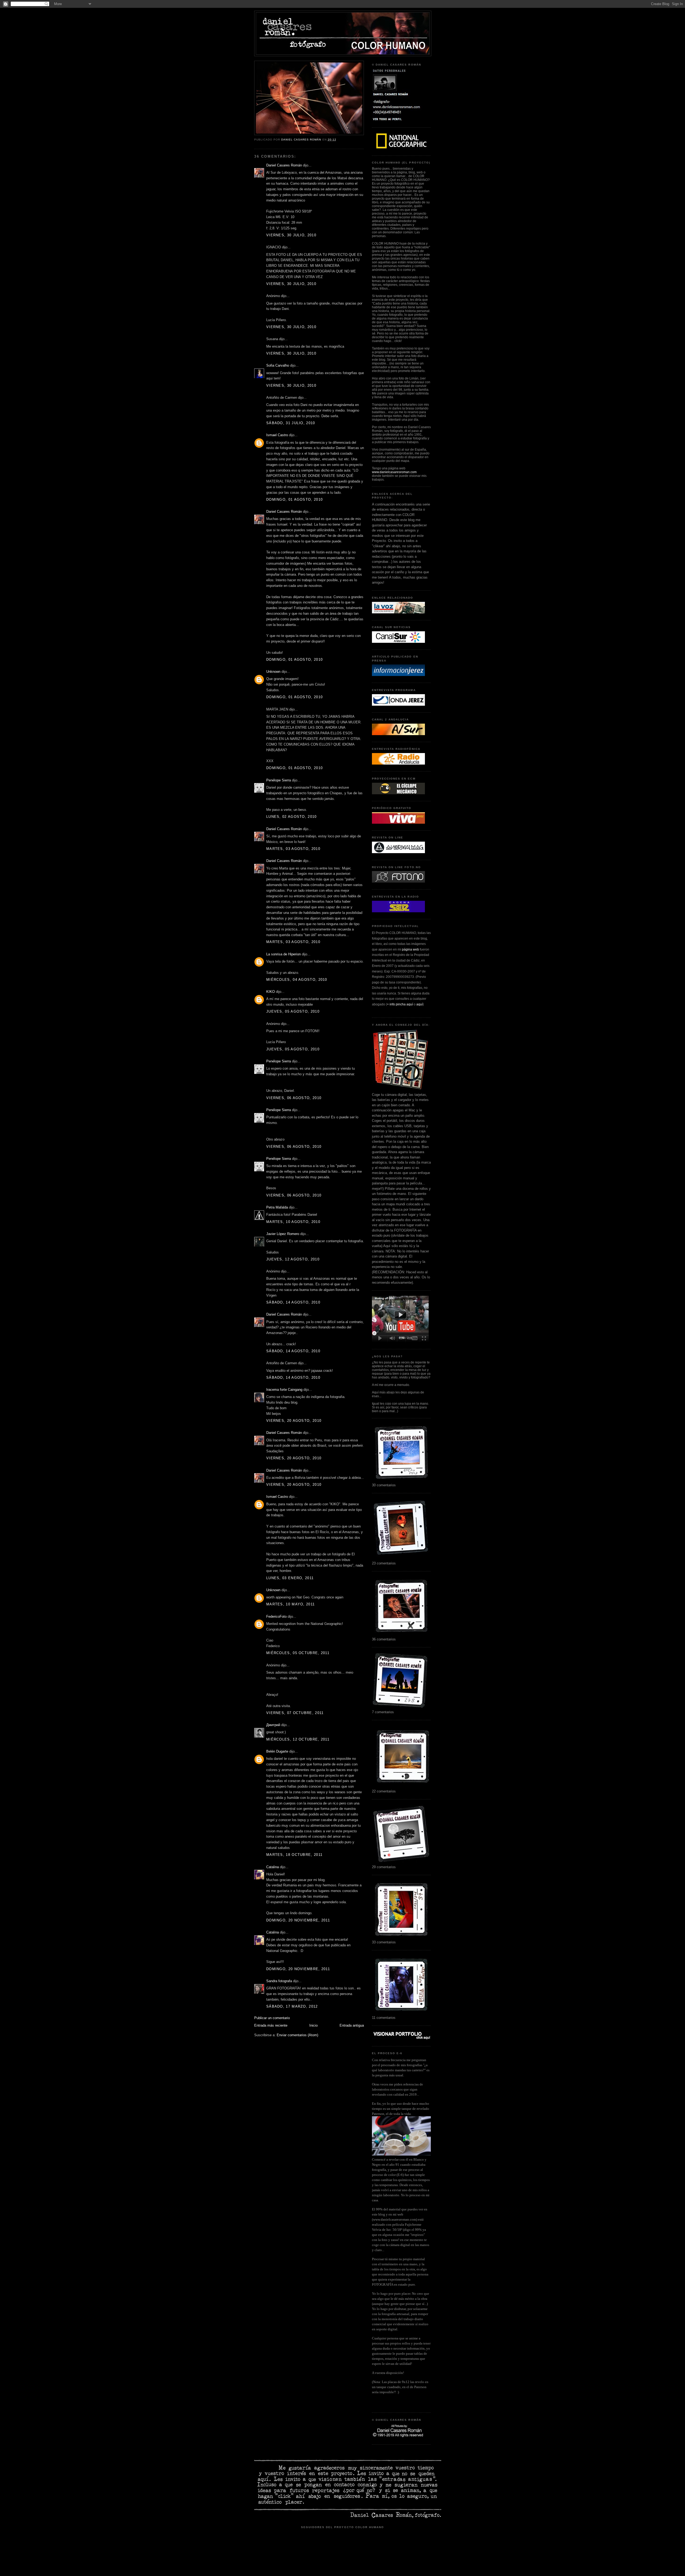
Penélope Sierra (279, 780)
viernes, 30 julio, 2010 (291, 235)
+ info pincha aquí (400, 1004)
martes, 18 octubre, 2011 (294, 1855)
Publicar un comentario (272, 2018)
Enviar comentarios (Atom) (297, 2035)
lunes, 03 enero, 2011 (290, 1578)
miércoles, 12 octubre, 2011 (298, 1739)
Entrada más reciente (271, 2025)
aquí (420, 1004)
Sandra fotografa (279, 1981)
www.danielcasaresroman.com (394, 472)
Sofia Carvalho (278, 365)
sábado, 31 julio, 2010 (291, 423)
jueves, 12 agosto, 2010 (293, 1259)
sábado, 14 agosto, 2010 (293, 1302)
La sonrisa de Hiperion (283, 954)
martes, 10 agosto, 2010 (293, 1222)
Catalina (273, 1867)
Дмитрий (273, 1725)
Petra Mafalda (277, 1207)
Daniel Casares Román (284, 165)
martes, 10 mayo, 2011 (290, 1604)
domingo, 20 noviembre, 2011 (298, 1920)
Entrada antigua (352, 2025)
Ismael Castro (277, 435)
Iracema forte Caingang (284, 1390)
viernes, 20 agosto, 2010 (294, 1421)
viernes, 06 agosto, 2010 (294, 1098)
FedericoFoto (276, 1616)
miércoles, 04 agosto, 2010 (297, 980)
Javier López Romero (283, 1234)
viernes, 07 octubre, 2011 (295, 1713)
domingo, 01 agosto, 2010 (294, 499)
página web (410, 949)
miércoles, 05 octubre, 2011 (298, 1653)
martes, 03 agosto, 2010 (293, 849)
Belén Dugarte (277, 1751)
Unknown (273, 672)
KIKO (271, 992)
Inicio (313, 2025)
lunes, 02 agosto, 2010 (292, 817)
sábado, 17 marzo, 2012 (292, 2006)
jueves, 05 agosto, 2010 (293, 1011)
